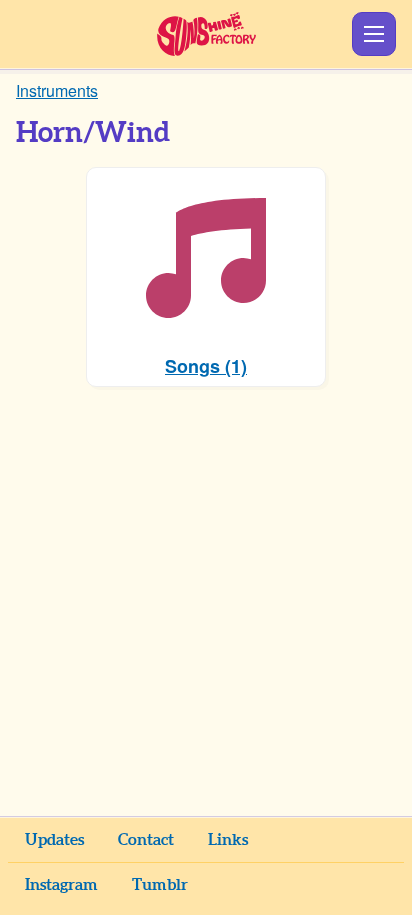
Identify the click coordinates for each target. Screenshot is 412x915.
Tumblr (160, 885)
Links (228, 840)
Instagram (61, 885)
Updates (54, 840)
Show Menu (374, 34)
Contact (146, 840)
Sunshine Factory (206, 34)
